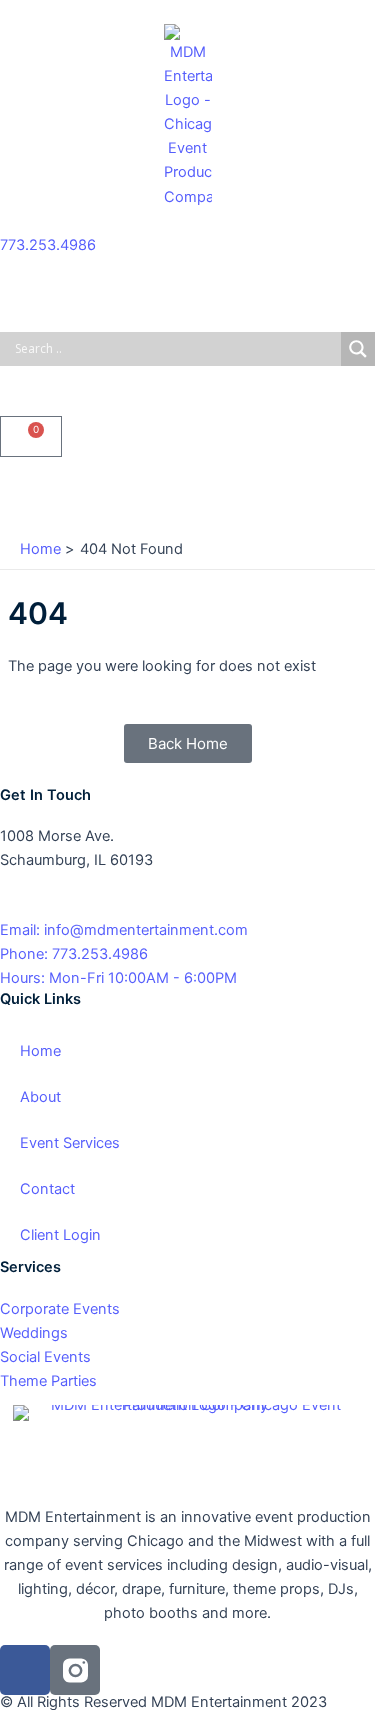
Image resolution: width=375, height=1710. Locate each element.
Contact (47, 1189)
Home (40, 1051)
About (40, 1097)
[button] (187, 493)
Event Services (70, 1143)
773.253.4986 (48, 245)
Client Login (60, 1235)
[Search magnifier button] (358, 349)
